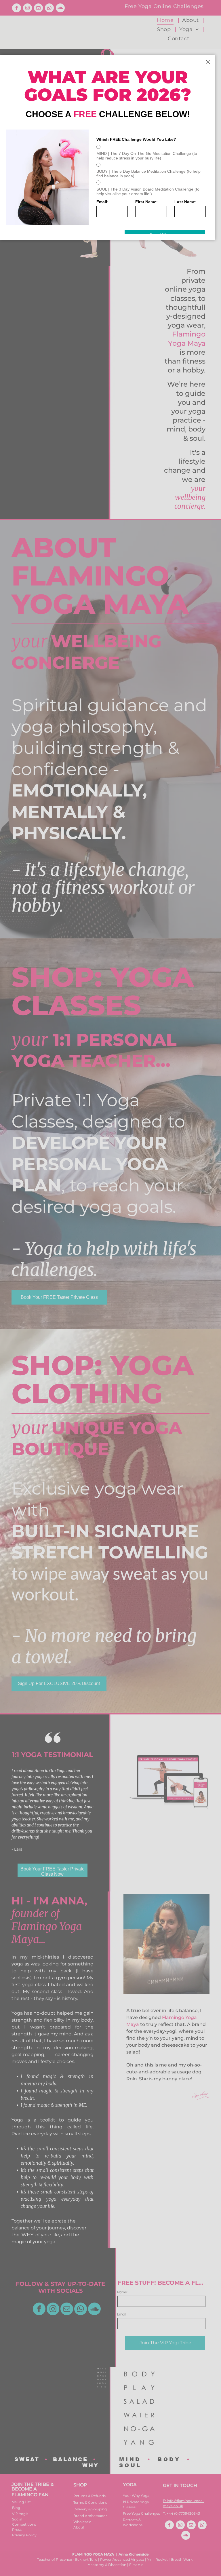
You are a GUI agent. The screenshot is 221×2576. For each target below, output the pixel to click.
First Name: (146, 202)
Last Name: (185, 202)
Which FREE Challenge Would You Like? (136, 139)
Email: (102, 202)
